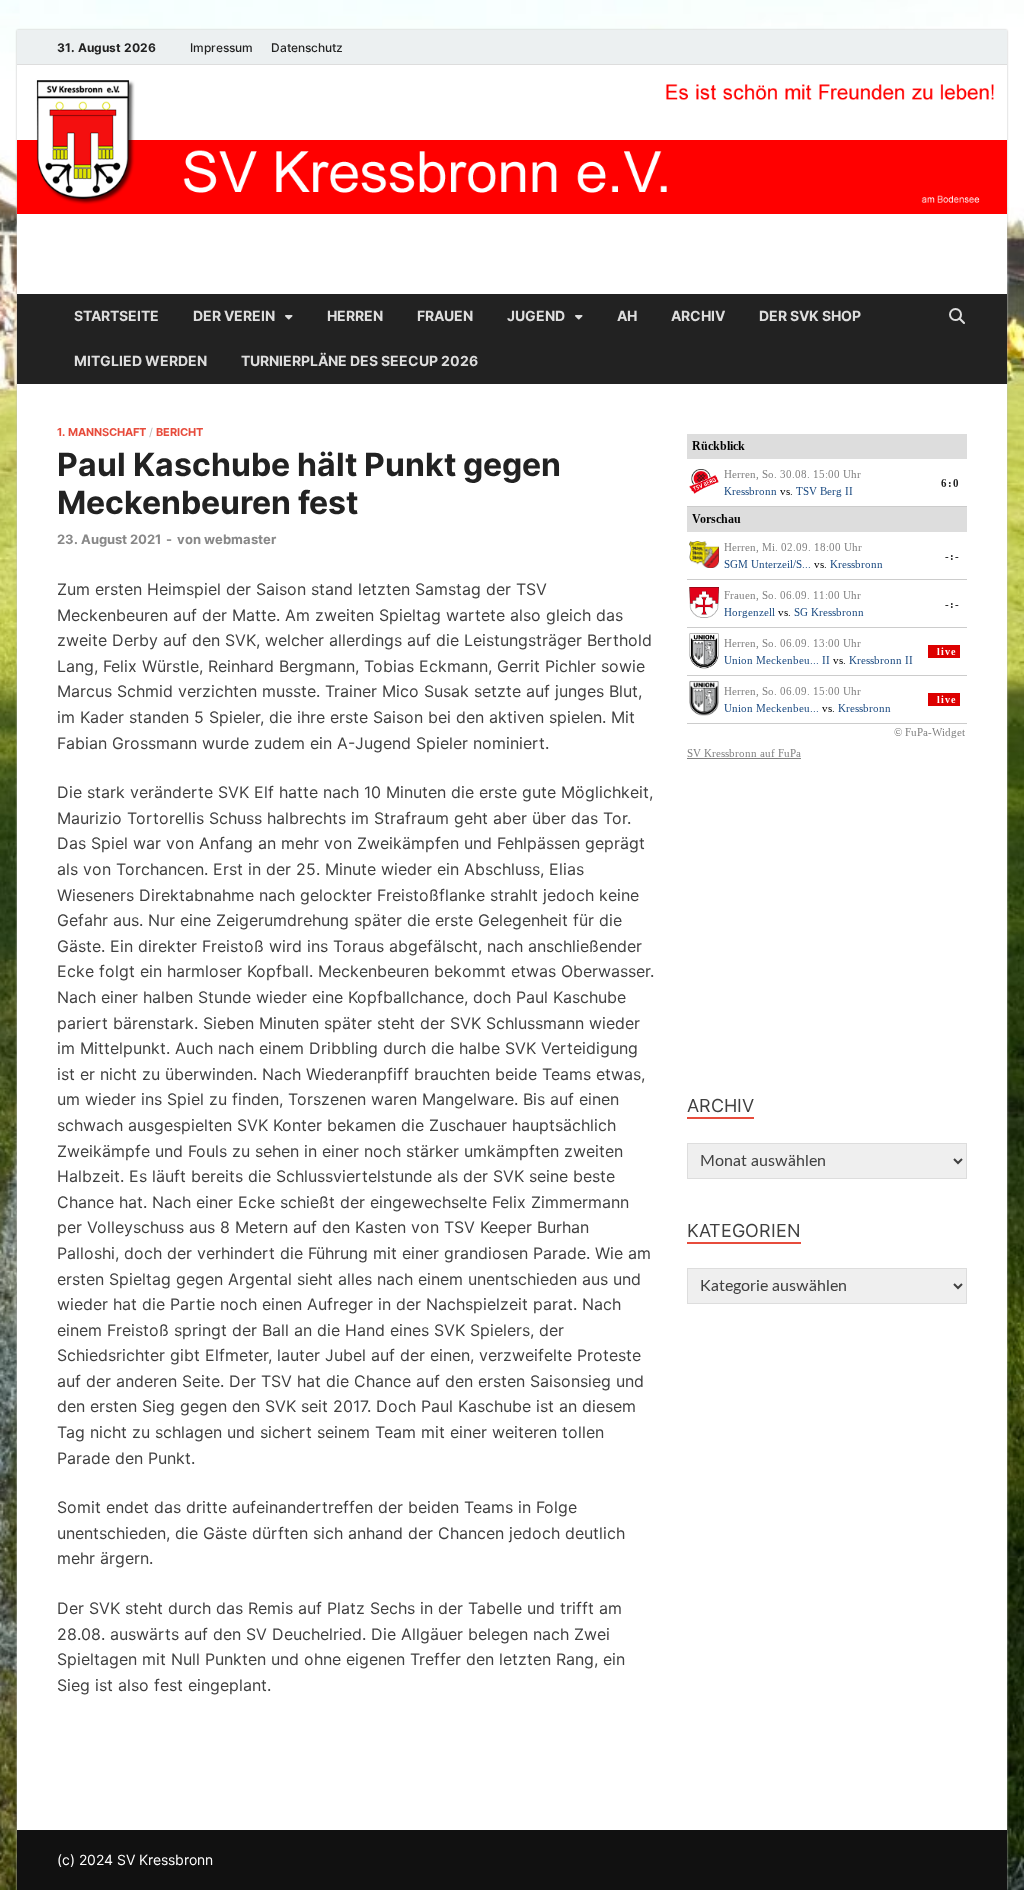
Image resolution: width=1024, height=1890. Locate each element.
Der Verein (234, 315)
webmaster (240, 539)
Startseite (116, 315)
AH (627, 315)
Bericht (179, 432)
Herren (355, 315)
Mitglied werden (140, 360)
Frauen (445, 315)
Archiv (698, 315)
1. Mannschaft (101, 432)
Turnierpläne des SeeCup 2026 (359, 360)
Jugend (536, 315)
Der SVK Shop (810, 315)
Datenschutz (307, 47)
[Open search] (957, 317)
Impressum (221, 47)
